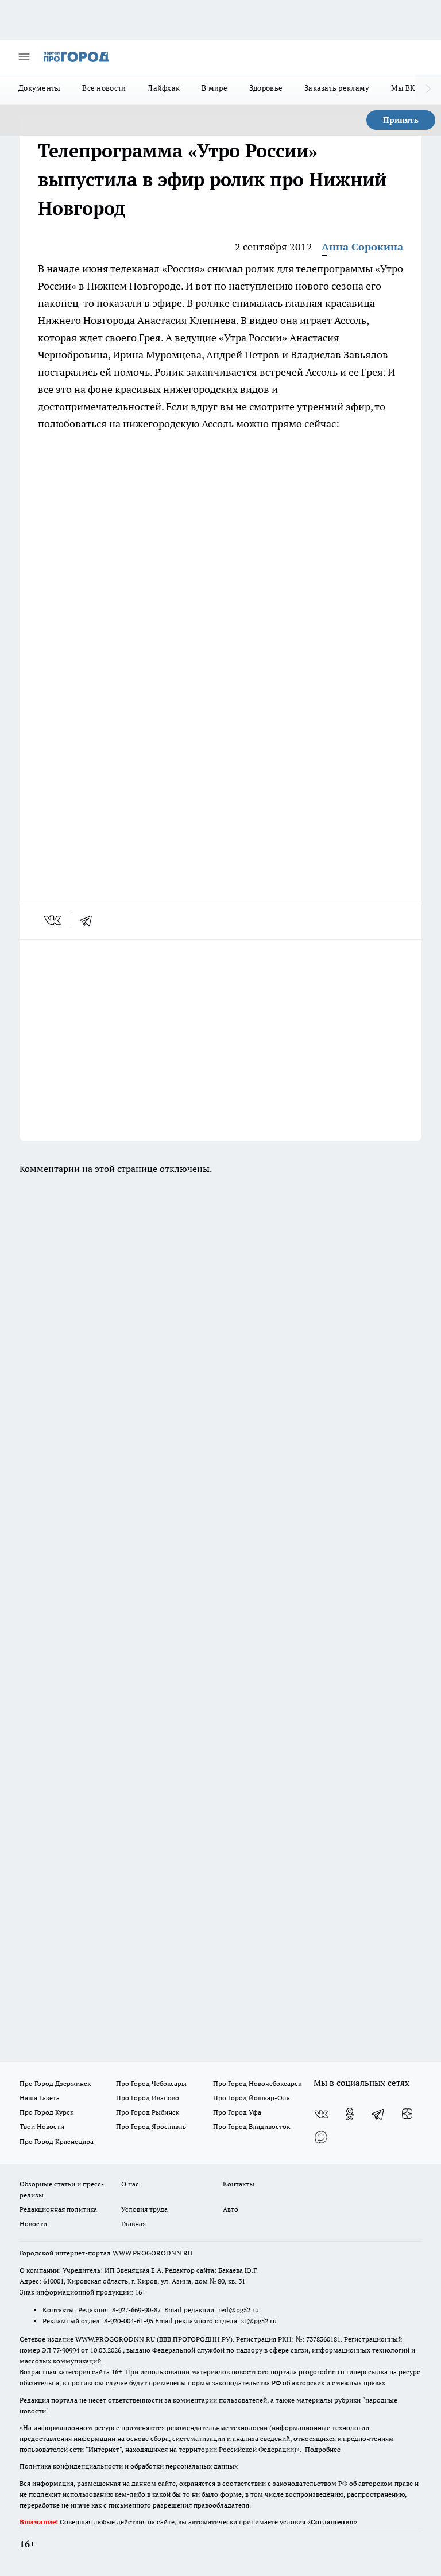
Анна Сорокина (362, 247)
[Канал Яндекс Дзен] (407, 2114)
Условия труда (144, 2209)
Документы (39, 88)
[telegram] (90, 920)
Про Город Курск (47, 2112)
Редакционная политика (58, 2209)
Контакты (239, 2184)
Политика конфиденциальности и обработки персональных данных (129, 2466)
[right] (428, 89)
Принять (401, 120)
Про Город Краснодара (57, 2141)
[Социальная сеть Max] (321, 2137)
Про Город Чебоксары (151, 2083)
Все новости (104, 88)
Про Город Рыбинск (148, 2112)
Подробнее (323, 2449)
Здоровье (266, 88)
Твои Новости (42, 2126)
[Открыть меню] (24, 57)
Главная (134, 2224)
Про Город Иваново (148, 2098)
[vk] (54, 920)
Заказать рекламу (337, 88)
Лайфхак (164, 88)
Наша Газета (40, 2098)
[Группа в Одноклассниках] (350, 2114)
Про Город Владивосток (252, 2126)
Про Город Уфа (237, 2112)
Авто (231, 2209)
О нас (130, 2184)
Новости (33, 2224)
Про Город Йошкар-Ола (252, 2098)
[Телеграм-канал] (378, 2114)
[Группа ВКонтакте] (321, 2114)
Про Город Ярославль (151, 2126)
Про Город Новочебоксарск (257, 2083)
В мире (214, 88)
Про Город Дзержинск (55, 2083)
